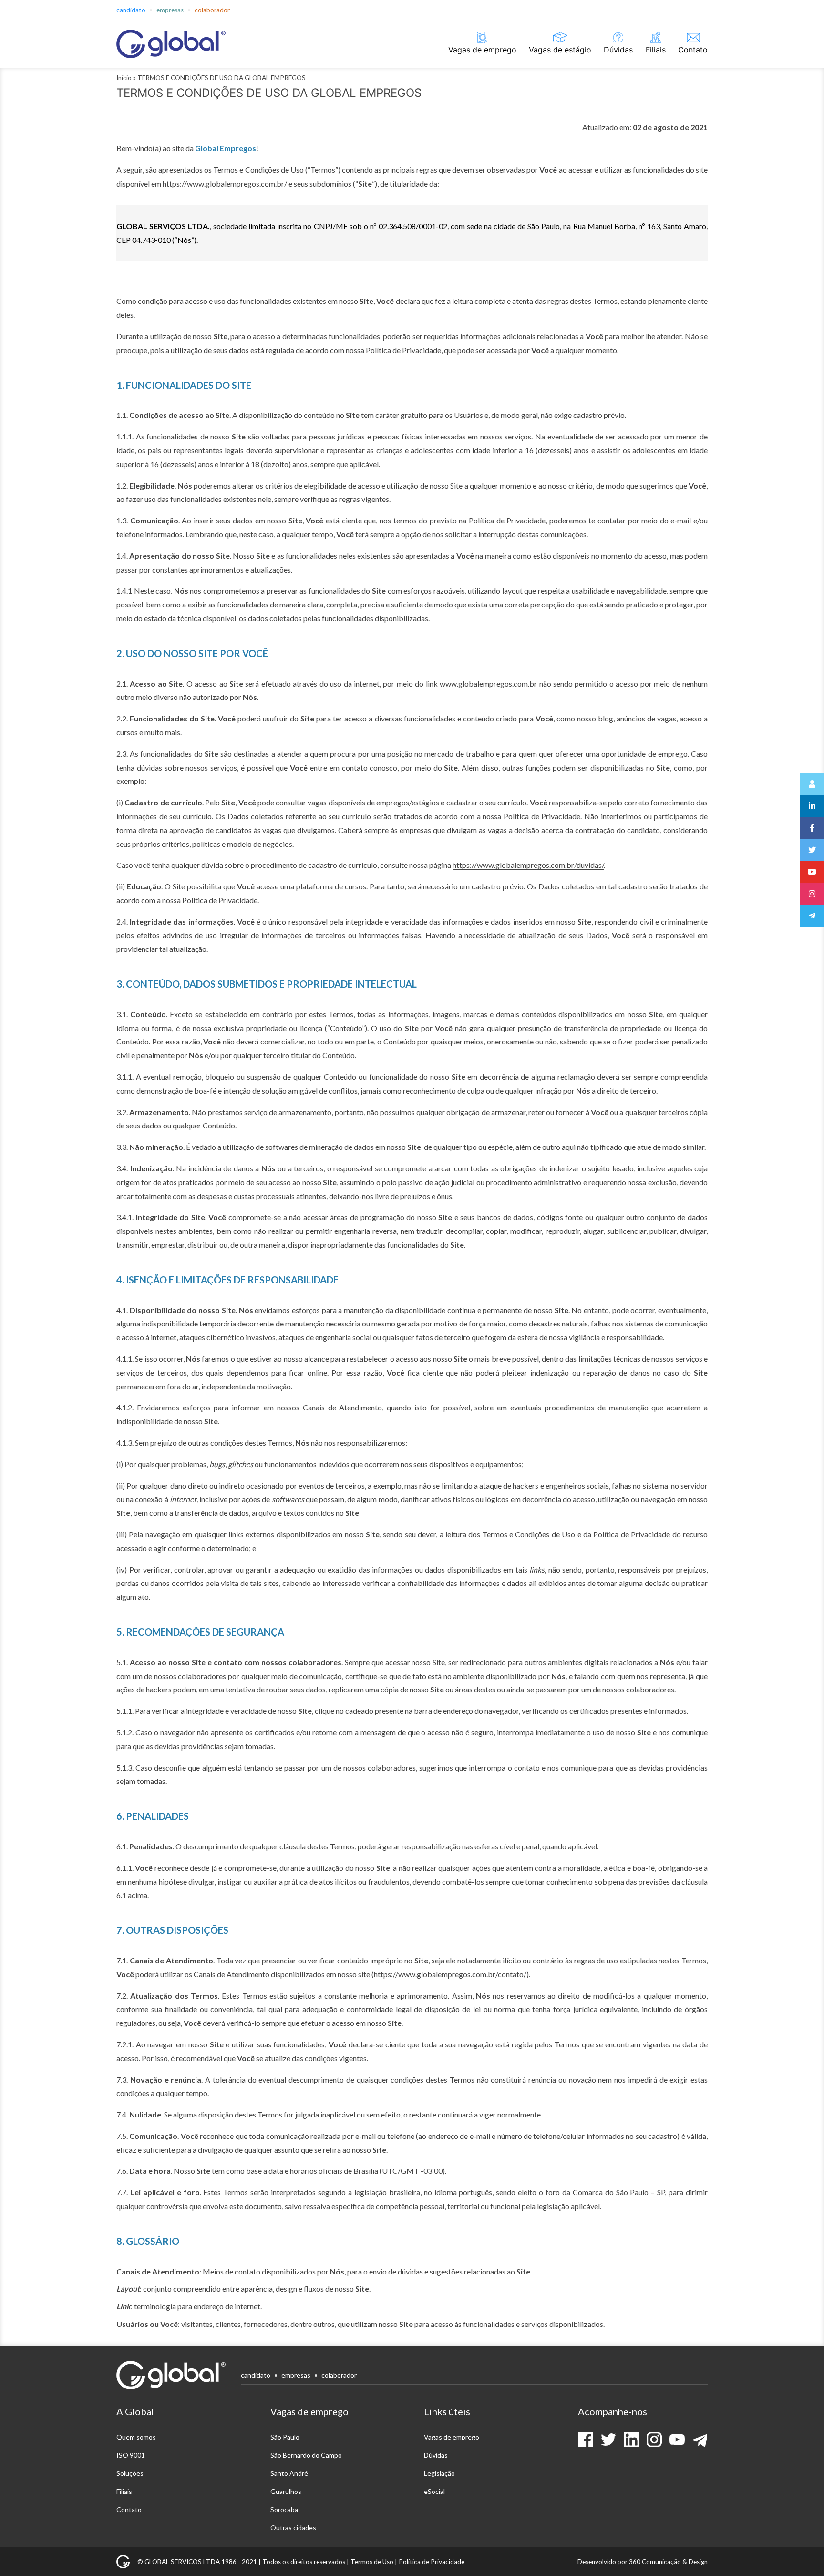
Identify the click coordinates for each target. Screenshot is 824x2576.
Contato (693, 50)
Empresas (170, 10)
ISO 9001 (131, 2455)
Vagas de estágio (560, 50)
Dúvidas (618, 50)
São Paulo (285, 2437)
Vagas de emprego (482, 50)
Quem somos (136, 2437)
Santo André (289, 2473)
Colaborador (212, 10)
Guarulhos (286, 2491)
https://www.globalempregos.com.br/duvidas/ (528, 865)
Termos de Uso (372, 2562)
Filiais (656, 50)
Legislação (439, 2473)
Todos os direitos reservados (304, 2562)
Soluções (130, 2473)
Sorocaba (284, 2509)
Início (124, 78)
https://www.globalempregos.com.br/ (225, 183)
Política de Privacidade (403, 350)
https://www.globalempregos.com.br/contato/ (450, 1974)
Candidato (131, 10)
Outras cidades (293, 2528)
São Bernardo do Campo (306, 2455)
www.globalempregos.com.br (488, 683)
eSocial (434, 2491)
